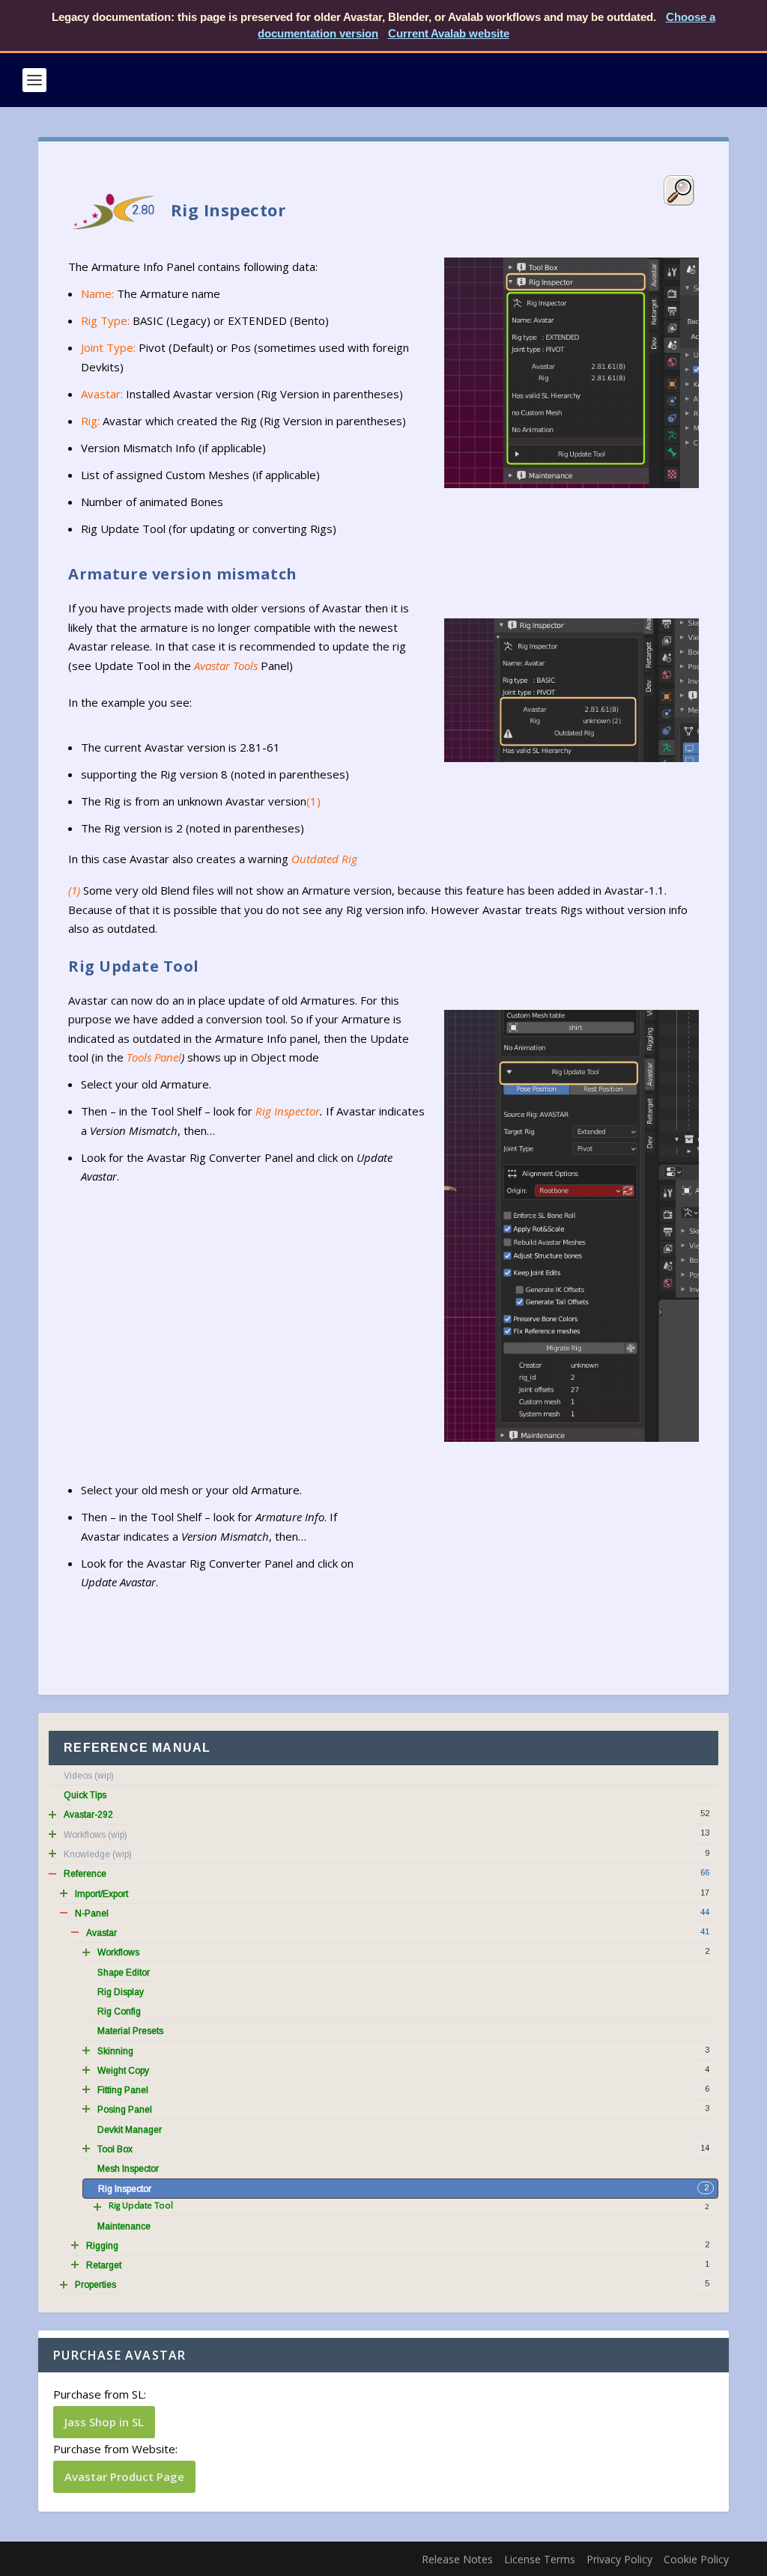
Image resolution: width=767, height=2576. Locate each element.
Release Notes (457, 2559)
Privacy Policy (619, 2559)
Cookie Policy (696, 2559)
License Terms (540, 2559)
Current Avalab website (449, 33)
